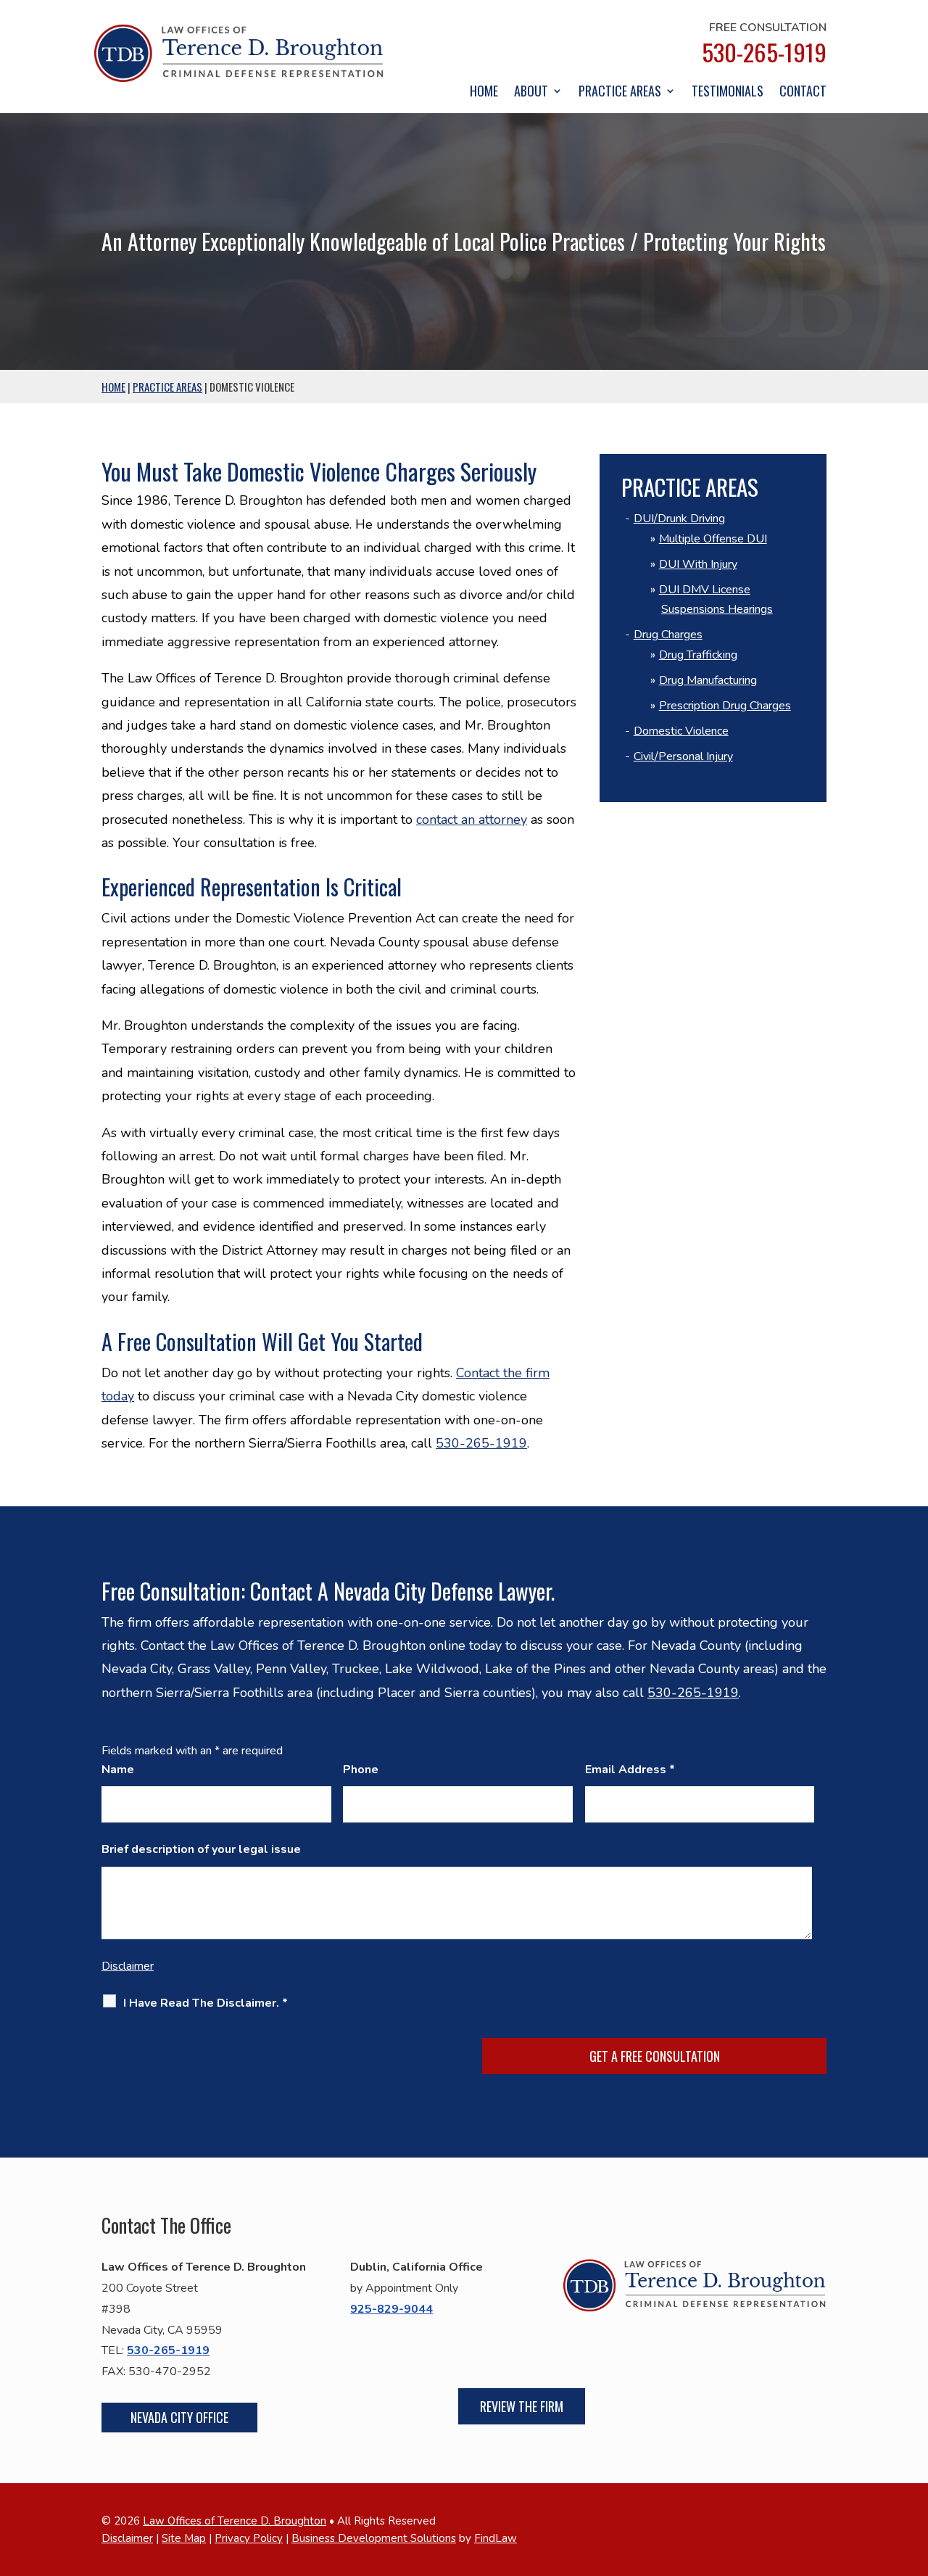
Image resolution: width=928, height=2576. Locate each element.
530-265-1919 (764, 52)
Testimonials (728, 93)
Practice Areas (620, 93)
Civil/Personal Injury (683, 756)
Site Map (184, 2538)
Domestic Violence (681, 731)
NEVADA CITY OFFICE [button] (179, 2417)
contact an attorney (472, 820)
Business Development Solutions (374, 2538)
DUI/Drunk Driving (679, 519)
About (531, 93)
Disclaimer (128, 1966)
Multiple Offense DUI (713, 539)
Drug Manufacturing (708, 680)
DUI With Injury (698, 564)
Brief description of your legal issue (201, 1849)
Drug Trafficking (698, 655)
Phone (361, 1770)
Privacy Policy (249, 2538)
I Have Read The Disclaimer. (206, 2003)
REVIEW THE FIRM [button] (522, 2406)
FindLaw (496, 2538)
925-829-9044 (391, 2309)
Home (484, 93)
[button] (913, 2471)
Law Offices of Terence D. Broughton (235, 2521)
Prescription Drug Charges (725, 706)
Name (118, 1770)
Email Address (630, 1770)
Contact (803, 93)
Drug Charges (668, 635)
